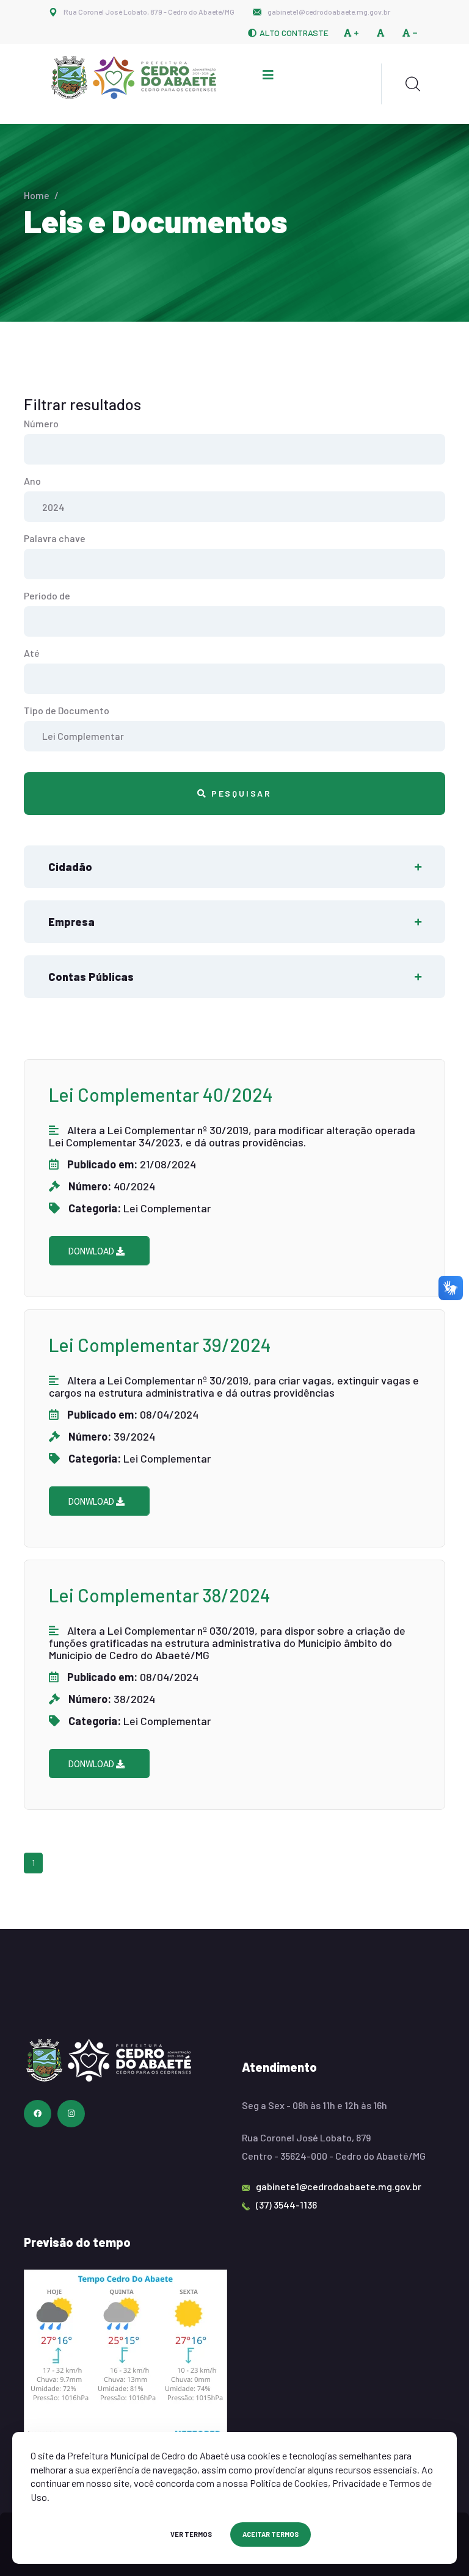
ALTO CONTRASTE (294, 33)
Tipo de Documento (67, 710)
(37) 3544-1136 (286, 2205)
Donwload (92, 1251)
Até (32, 653)
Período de (47, 595)
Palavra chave (55, 538)
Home (37, 195)
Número (41, 423)
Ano (32, 481)
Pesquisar (240, 793)
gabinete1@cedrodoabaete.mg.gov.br (329, 12)
